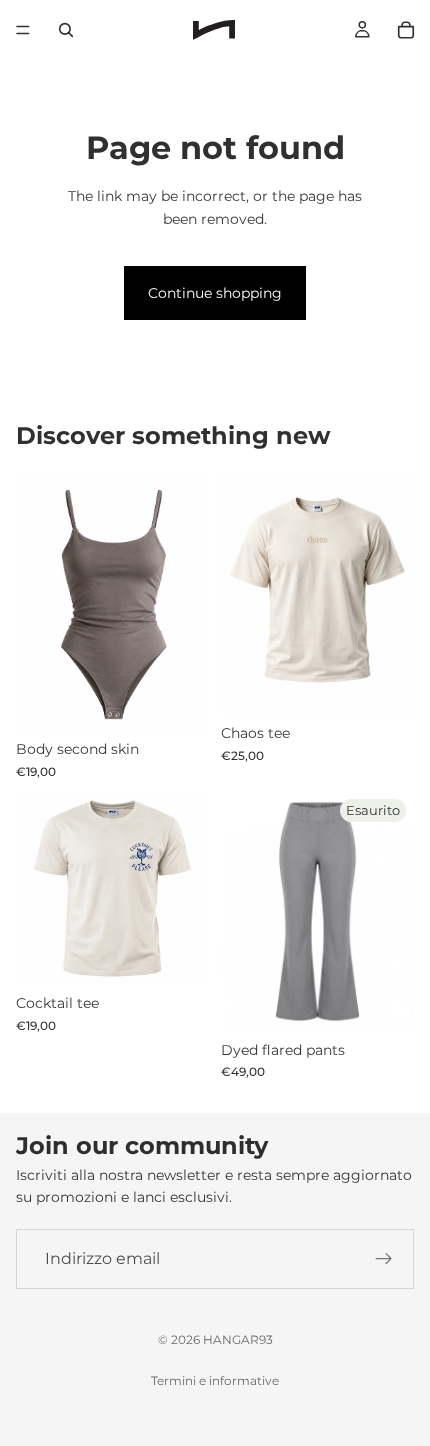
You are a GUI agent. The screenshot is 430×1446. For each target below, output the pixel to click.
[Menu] (23, 30)
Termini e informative (215, 1380)
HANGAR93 (238, 1339)
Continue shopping (215, 293)
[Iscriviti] (384, 1259)
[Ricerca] (66, 30)
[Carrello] (406, 30)
